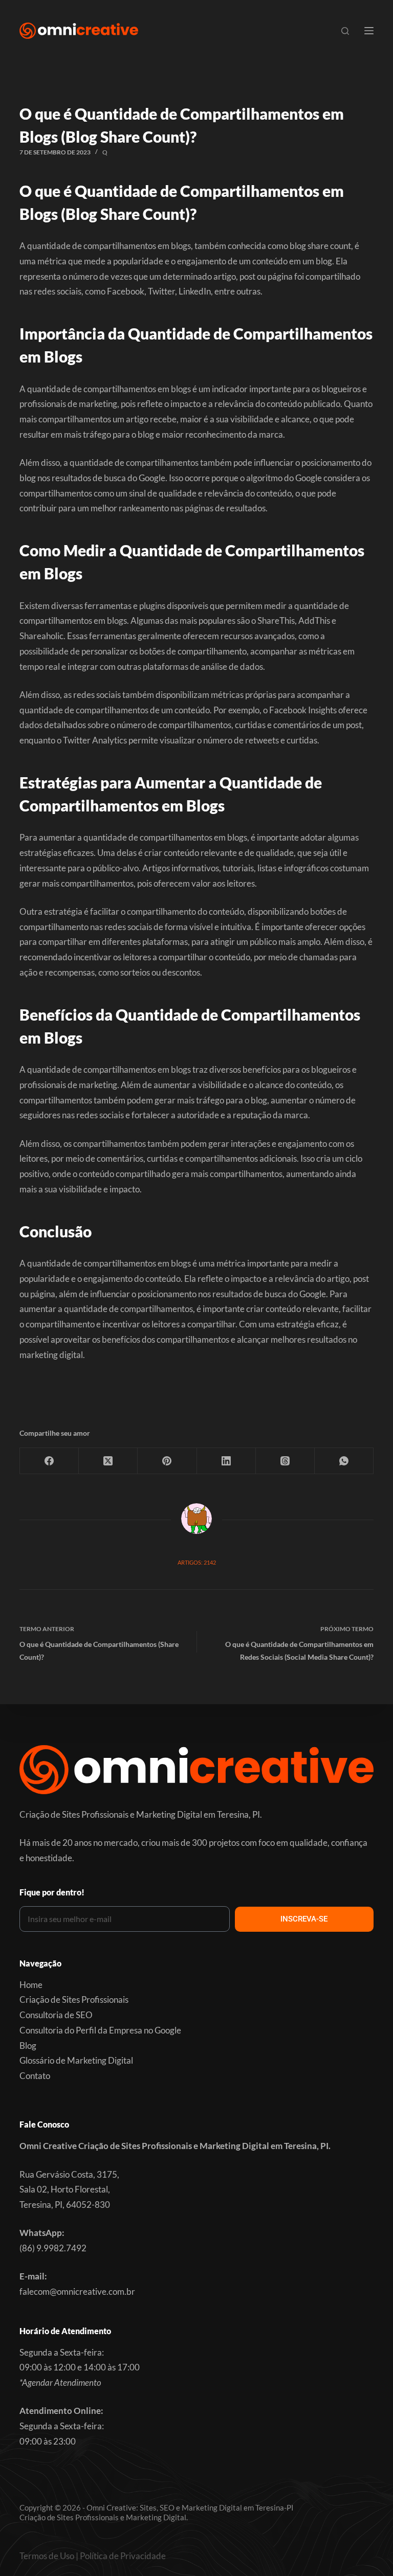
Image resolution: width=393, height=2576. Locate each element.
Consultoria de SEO (56, 2015)
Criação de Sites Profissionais (74, 1999)
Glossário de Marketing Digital (76, 2060)
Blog (28, 2046)
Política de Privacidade (123, 2556)
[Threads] (285, 1461)
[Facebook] (49, 1461)
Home (31, 1985)
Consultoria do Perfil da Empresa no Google (100, 2030)
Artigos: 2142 (197, 1562)
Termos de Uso (47, 2556)
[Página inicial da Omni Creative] (79, 31)
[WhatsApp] (344, 1461)
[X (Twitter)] (108, 1461)
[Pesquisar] (345, 31)
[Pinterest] (167, 1461)
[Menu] (369, 31)
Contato (35, 2076)
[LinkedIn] (226, 1461)
